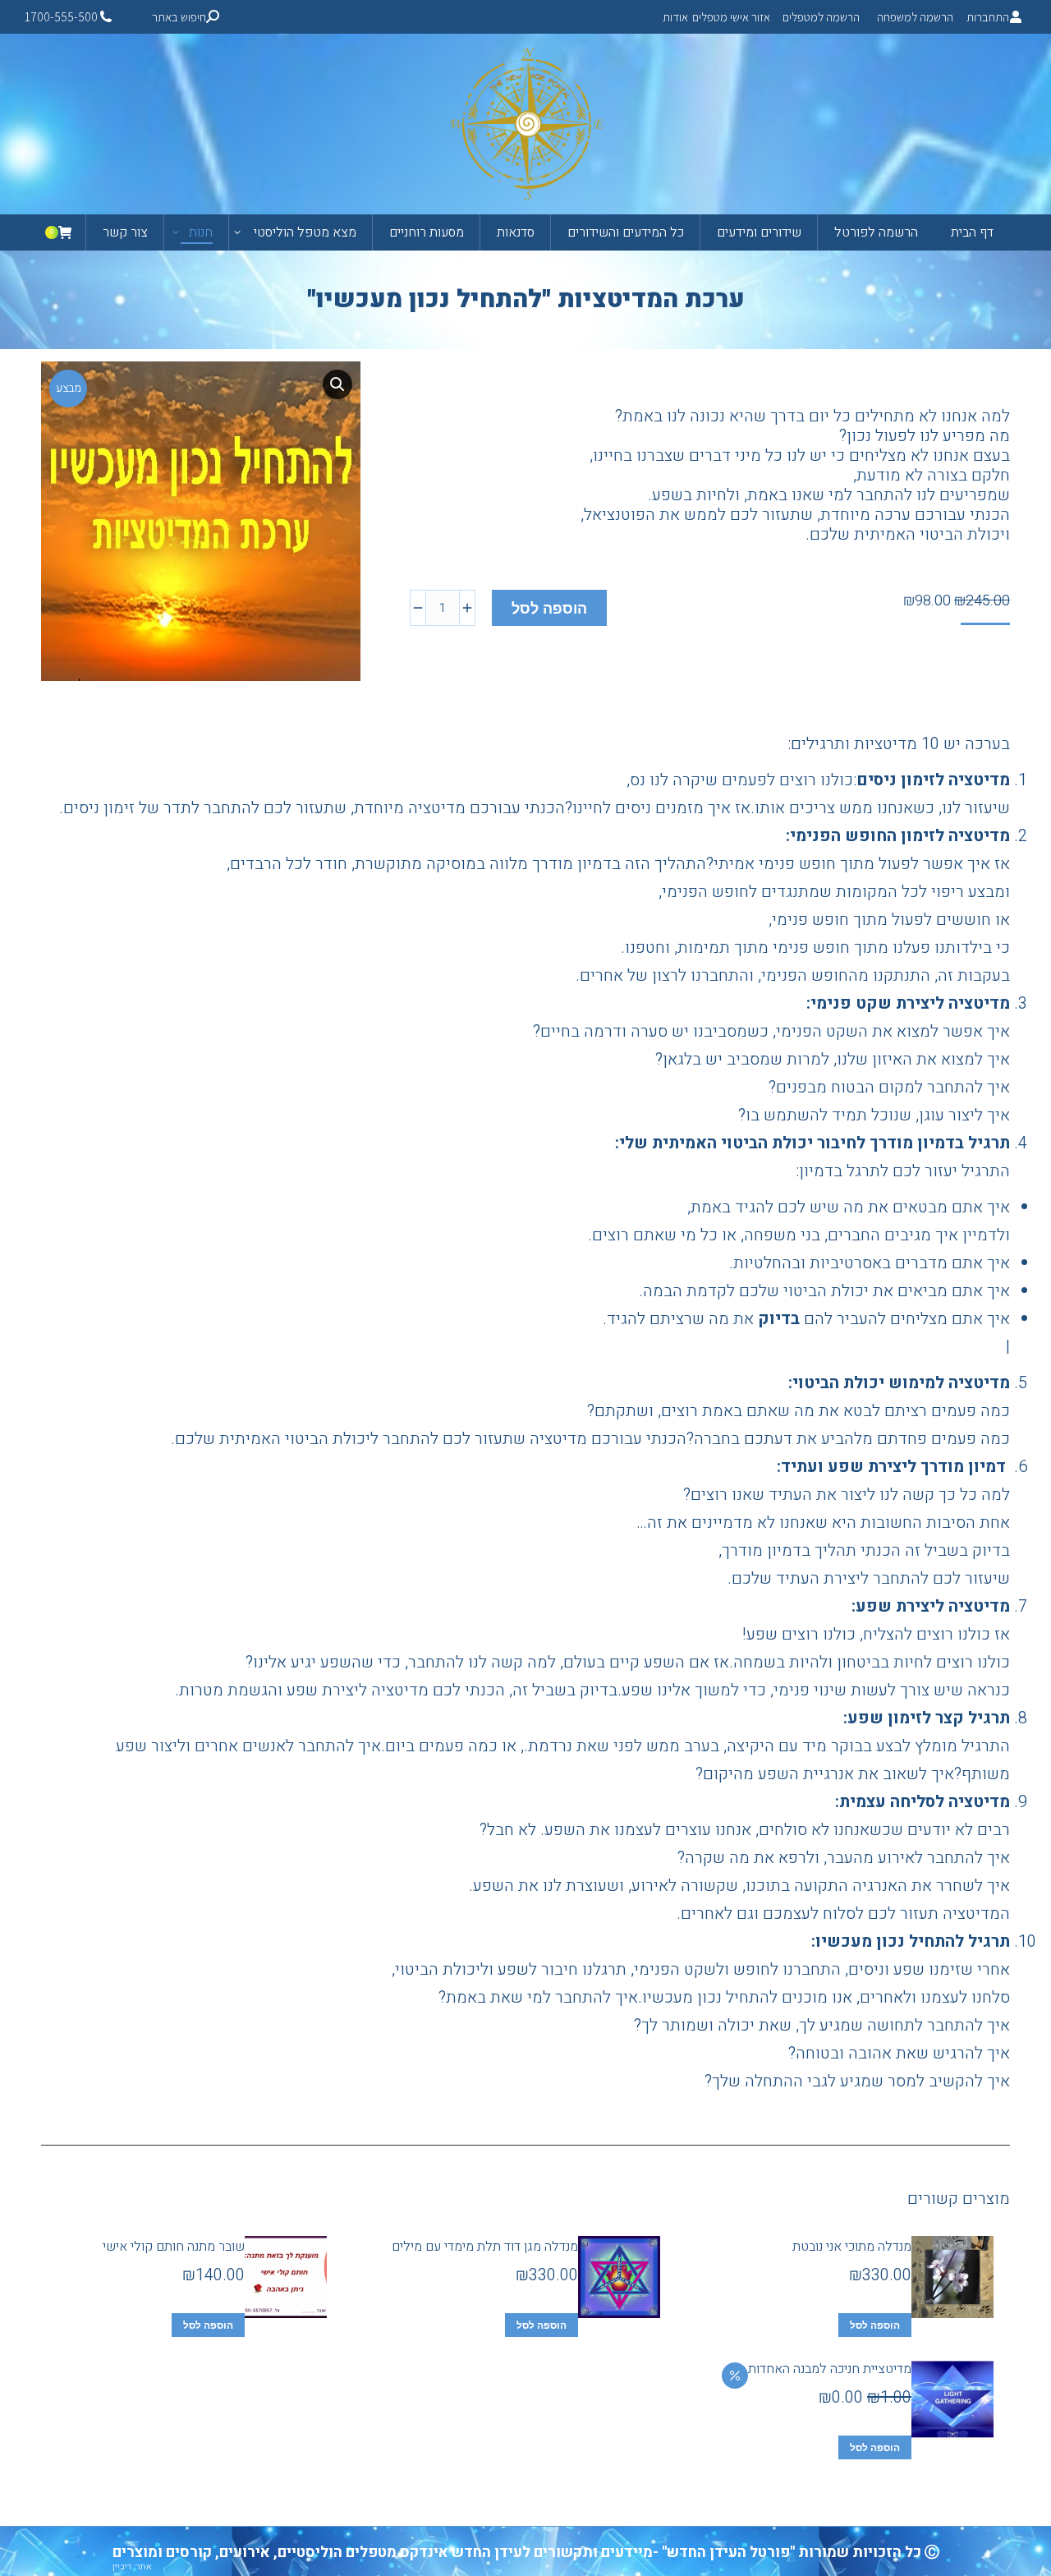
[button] (337, 384)
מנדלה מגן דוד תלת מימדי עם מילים (485, 2247)
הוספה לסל (549, 609)
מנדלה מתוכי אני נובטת (852, 2247)
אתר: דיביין (132, 2567)
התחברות (988, 17)
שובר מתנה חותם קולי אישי (174, 2247)
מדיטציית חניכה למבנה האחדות (830, 2369)
